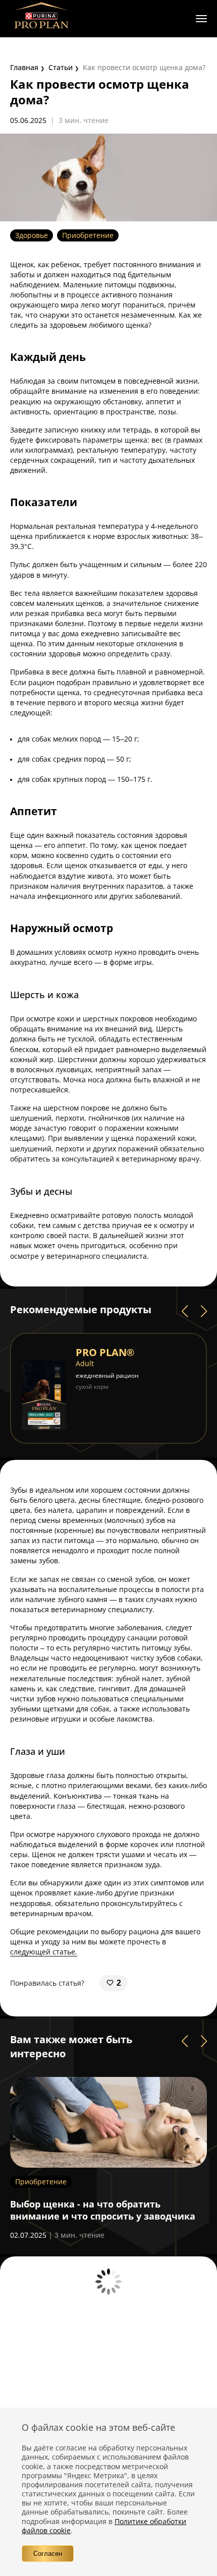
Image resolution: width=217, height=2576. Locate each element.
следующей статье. (44, 1952)
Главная (24, 67)
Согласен (48, 2554)
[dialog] (108, 2492)
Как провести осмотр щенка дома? (144, 67)
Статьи (61, 67)
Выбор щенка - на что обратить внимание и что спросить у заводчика (103, 2210)
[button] (185, 1311)
